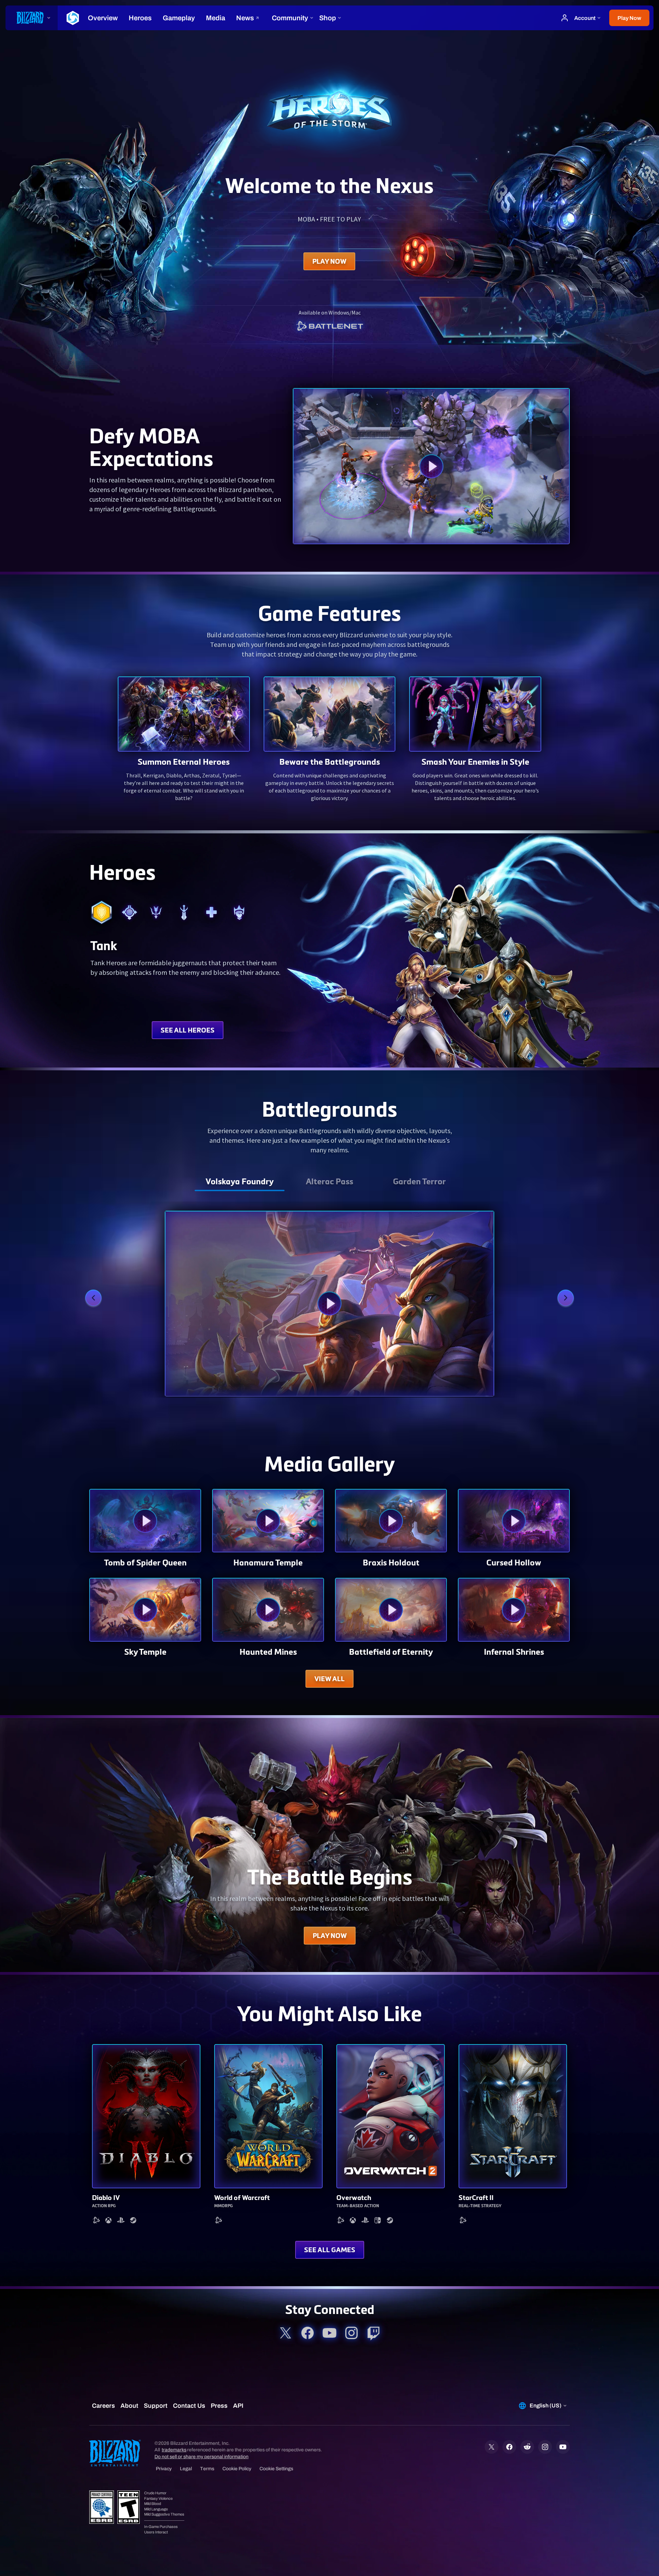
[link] (329, 327)
